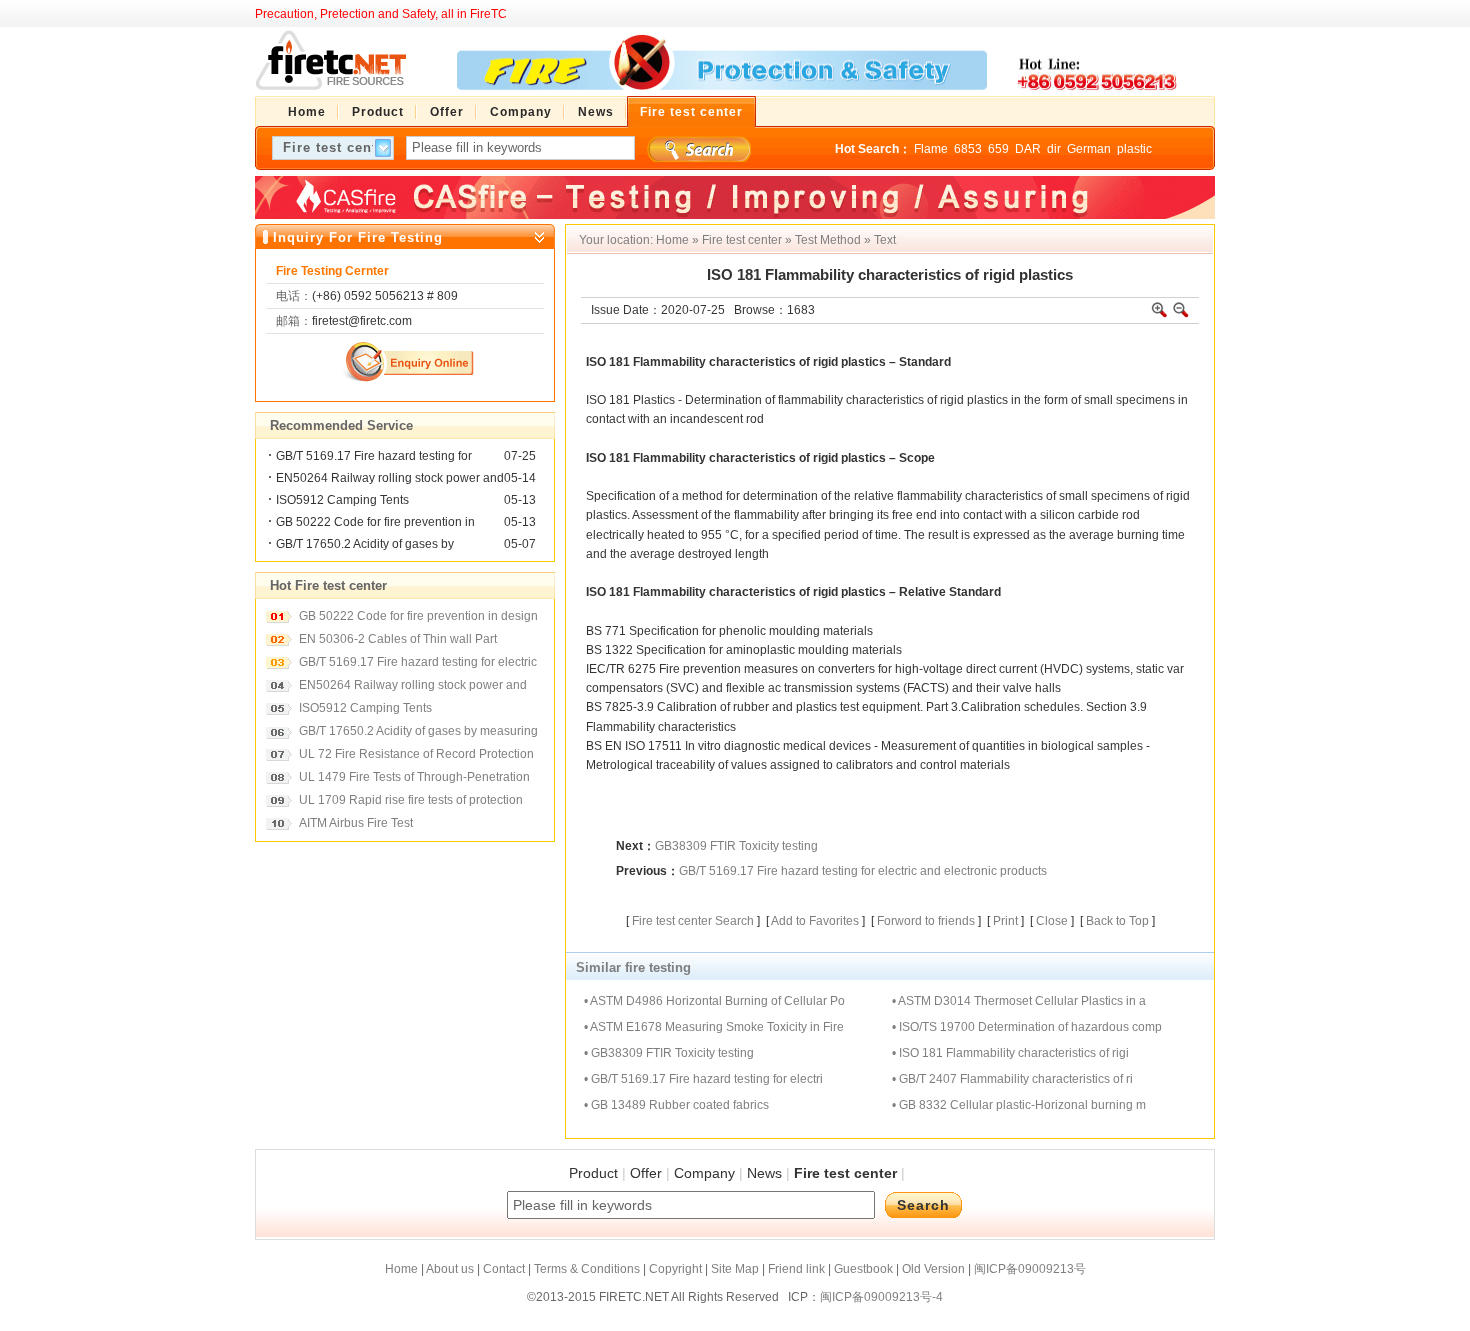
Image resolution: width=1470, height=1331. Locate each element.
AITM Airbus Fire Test (356, 823)
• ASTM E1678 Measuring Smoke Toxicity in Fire (714, 1027)
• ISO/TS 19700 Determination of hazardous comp (1027, 1027)
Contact (504, 1269)
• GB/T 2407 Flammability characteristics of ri (1012, 1079)
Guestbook (863, 1269)
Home (672, 240)
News (764, 1173)
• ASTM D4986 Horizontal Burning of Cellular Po (714, 1001)
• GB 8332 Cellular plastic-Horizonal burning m (1019, 1105)
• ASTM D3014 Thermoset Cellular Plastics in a (1019, 1001)
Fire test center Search (693, 921)
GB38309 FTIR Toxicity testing (736, 846)
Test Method (828, 240)
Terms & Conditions (587, 1269)
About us (450, 1269)
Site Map (735, 1269)
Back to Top (1117, 921)
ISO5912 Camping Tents (342, 500)
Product (593, 1173)
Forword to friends (926, 921)
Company (704, 1173)
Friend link (796, 1269)
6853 (968, 149)
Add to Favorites (815, 921)
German (1089, 149)
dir (1054, 149)
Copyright (675, 1269)
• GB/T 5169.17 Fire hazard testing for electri (703, 1079)
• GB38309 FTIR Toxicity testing (669, 1053)
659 (998, 149)
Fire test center (742, 240)
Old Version (933, 1269)
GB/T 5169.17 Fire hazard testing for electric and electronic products (863, 871)
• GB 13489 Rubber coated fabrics (676, 1105)
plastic (1134, 149)
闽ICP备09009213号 (1030, 1269)
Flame (931, 149)
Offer (646, 1173)
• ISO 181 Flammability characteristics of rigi (1010, 1053)
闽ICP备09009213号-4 (881, 1297)
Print (1005, 921)
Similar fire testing (633, 967)
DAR (1028, 149)
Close (1052, 921)
